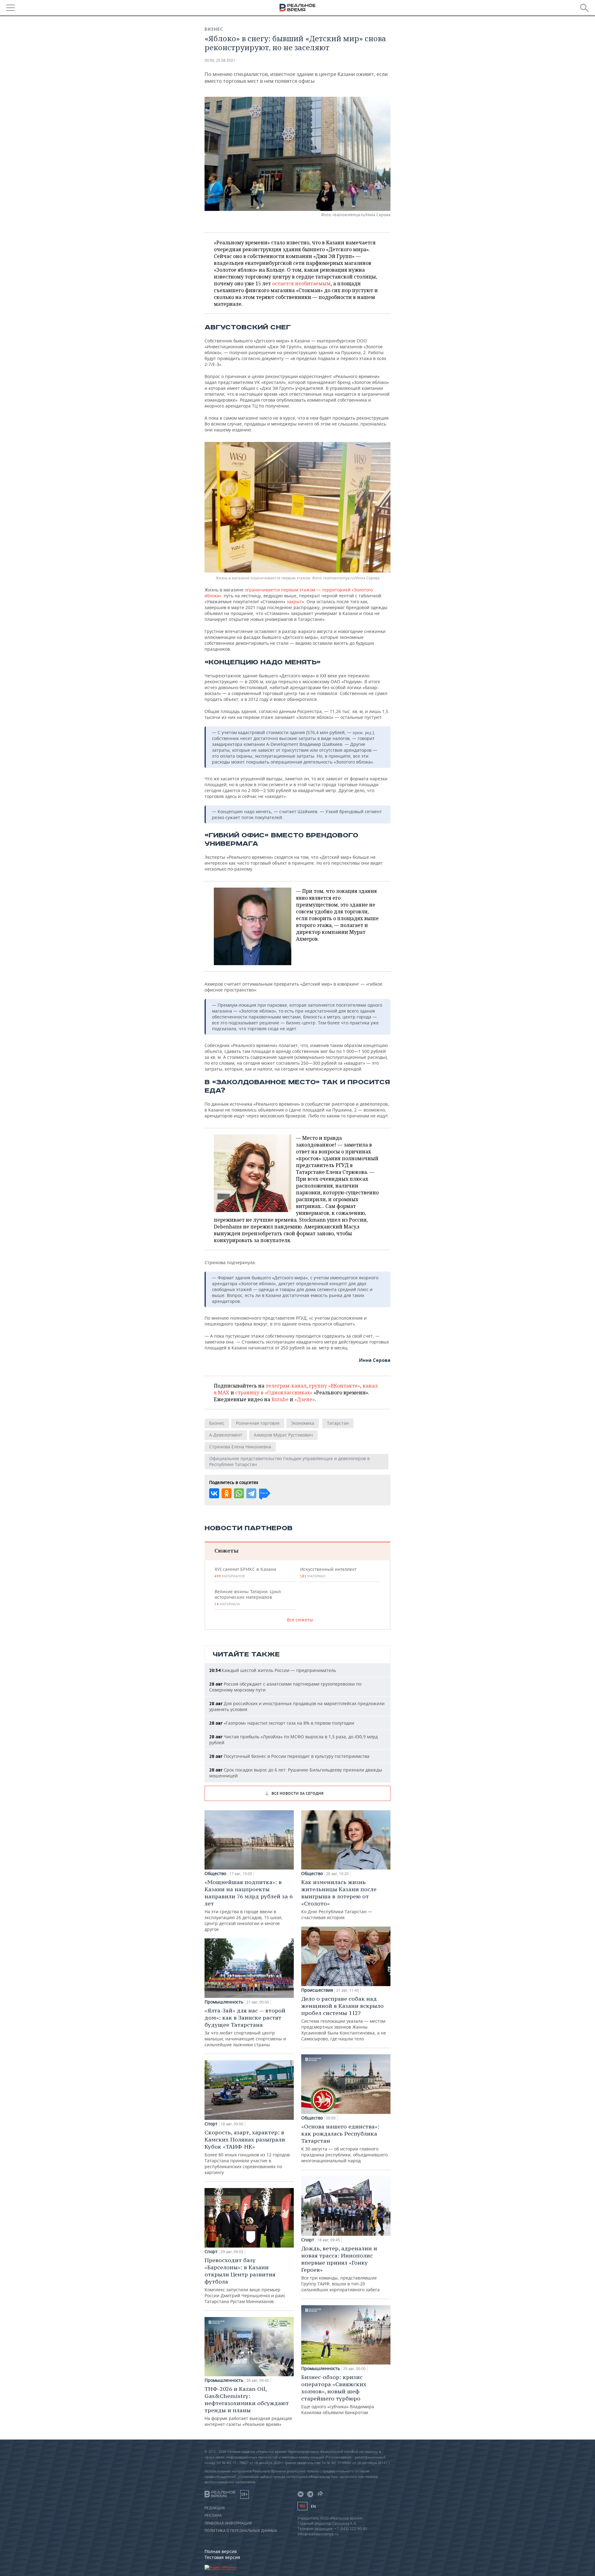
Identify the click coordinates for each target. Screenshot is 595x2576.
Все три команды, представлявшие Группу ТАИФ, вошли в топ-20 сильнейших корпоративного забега (340, 2269)
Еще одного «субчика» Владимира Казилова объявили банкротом (338, 2394)
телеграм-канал (286, 1386)
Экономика (303, 1423)
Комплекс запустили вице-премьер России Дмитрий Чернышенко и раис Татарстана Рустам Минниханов (245, 2280)
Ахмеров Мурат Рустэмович (283, 1435)
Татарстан (338, 1423)
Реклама (213, 2516)
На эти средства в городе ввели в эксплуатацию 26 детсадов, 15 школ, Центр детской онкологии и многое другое (249, 1905)
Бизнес (214, 29)
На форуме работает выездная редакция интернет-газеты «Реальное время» (248, 2406)
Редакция (215, 2508)
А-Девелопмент (226, 1435)
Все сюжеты (300, 1620)
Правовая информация (228, 2523)
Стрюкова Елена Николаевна (240, 1447)
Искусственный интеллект (328, 1572)
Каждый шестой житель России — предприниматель (273, 1670)
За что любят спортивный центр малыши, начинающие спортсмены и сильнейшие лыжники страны (245, 2027)
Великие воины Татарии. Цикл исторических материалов (248, 1598)
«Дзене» (305, 1399)
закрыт (294, 602)
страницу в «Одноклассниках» (274, 1393)
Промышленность (224, 2002)
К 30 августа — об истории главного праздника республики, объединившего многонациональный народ (344, 2143)
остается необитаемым (301, 283)
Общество (215, 1874)
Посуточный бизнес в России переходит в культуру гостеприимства (289, 1756)
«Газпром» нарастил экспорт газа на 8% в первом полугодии (282, 1723)
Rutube (280, 1399)
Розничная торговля (258, 1423)
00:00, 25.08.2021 (220, 60)
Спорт (211, 2124)
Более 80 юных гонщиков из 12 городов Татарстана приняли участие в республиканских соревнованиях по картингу (247, 2152)
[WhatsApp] (239, 1493)
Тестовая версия (222, 2557)
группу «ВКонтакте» (335, 1386)
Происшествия (317, 1990)
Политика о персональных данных (241, 2531)
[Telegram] (251, 1493)
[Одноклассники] (227, 1493)
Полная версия (221, 2551)
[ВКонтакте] (214, 1493)
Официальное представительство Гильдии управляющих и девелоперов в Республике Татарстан (289, 1461)
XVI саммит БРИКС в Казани (245, 1572)
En (313, 2506)
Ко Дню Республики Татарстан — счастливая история (339, 1899)
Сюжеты (226, 1551)
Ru (302, 2506)
